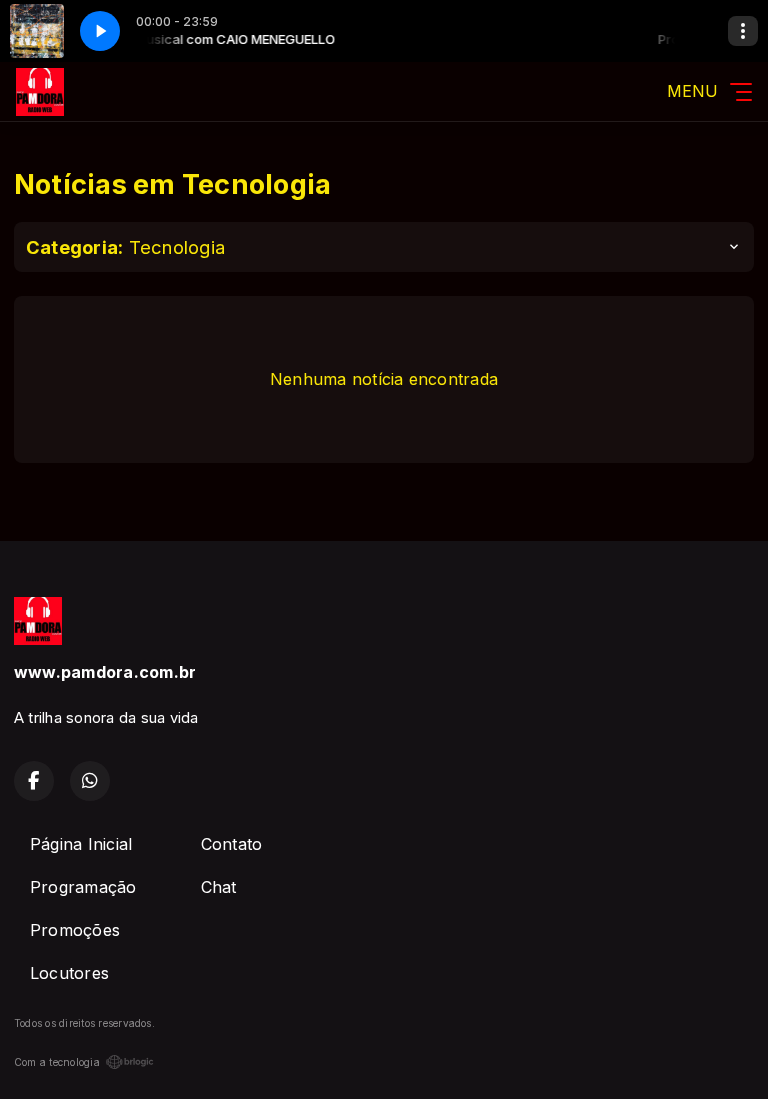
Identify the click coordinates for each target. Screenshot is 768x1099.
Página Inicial (81, 844)
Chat (219, 887)
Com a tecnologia (57, 1062)
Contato (232, 844)
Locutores (69, 973)
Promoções (75, 930)
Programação (83, 887)
